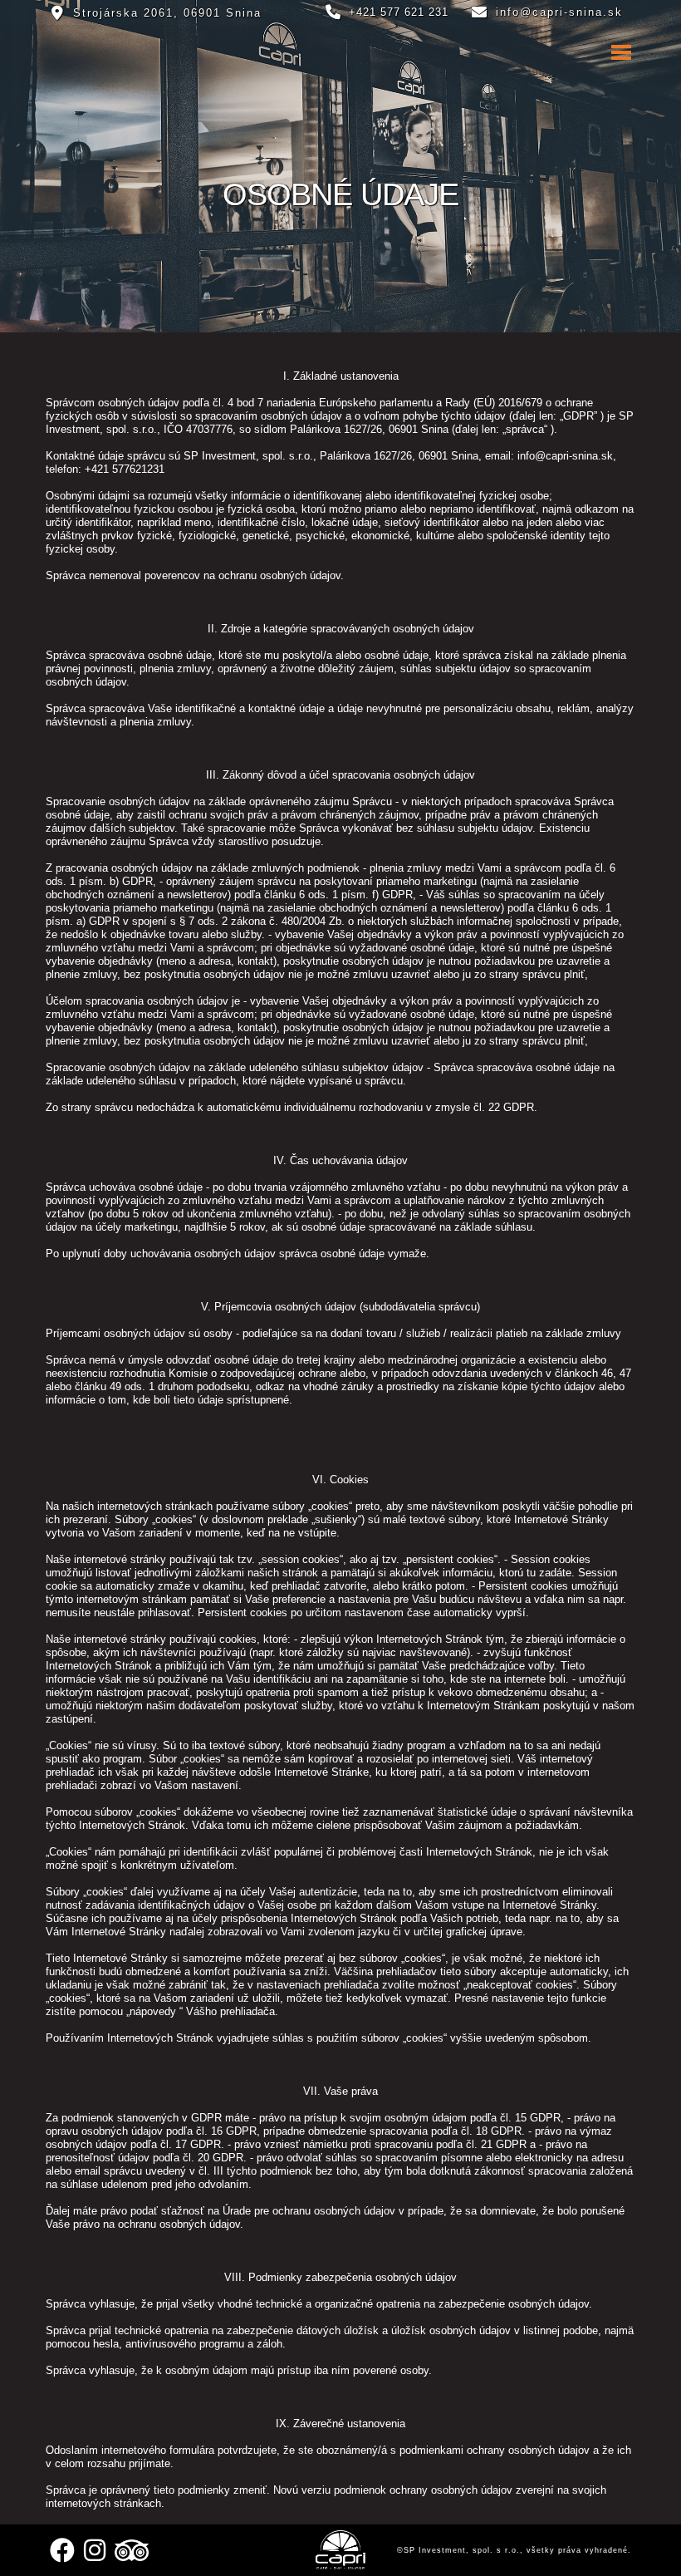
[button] (340, 52)
